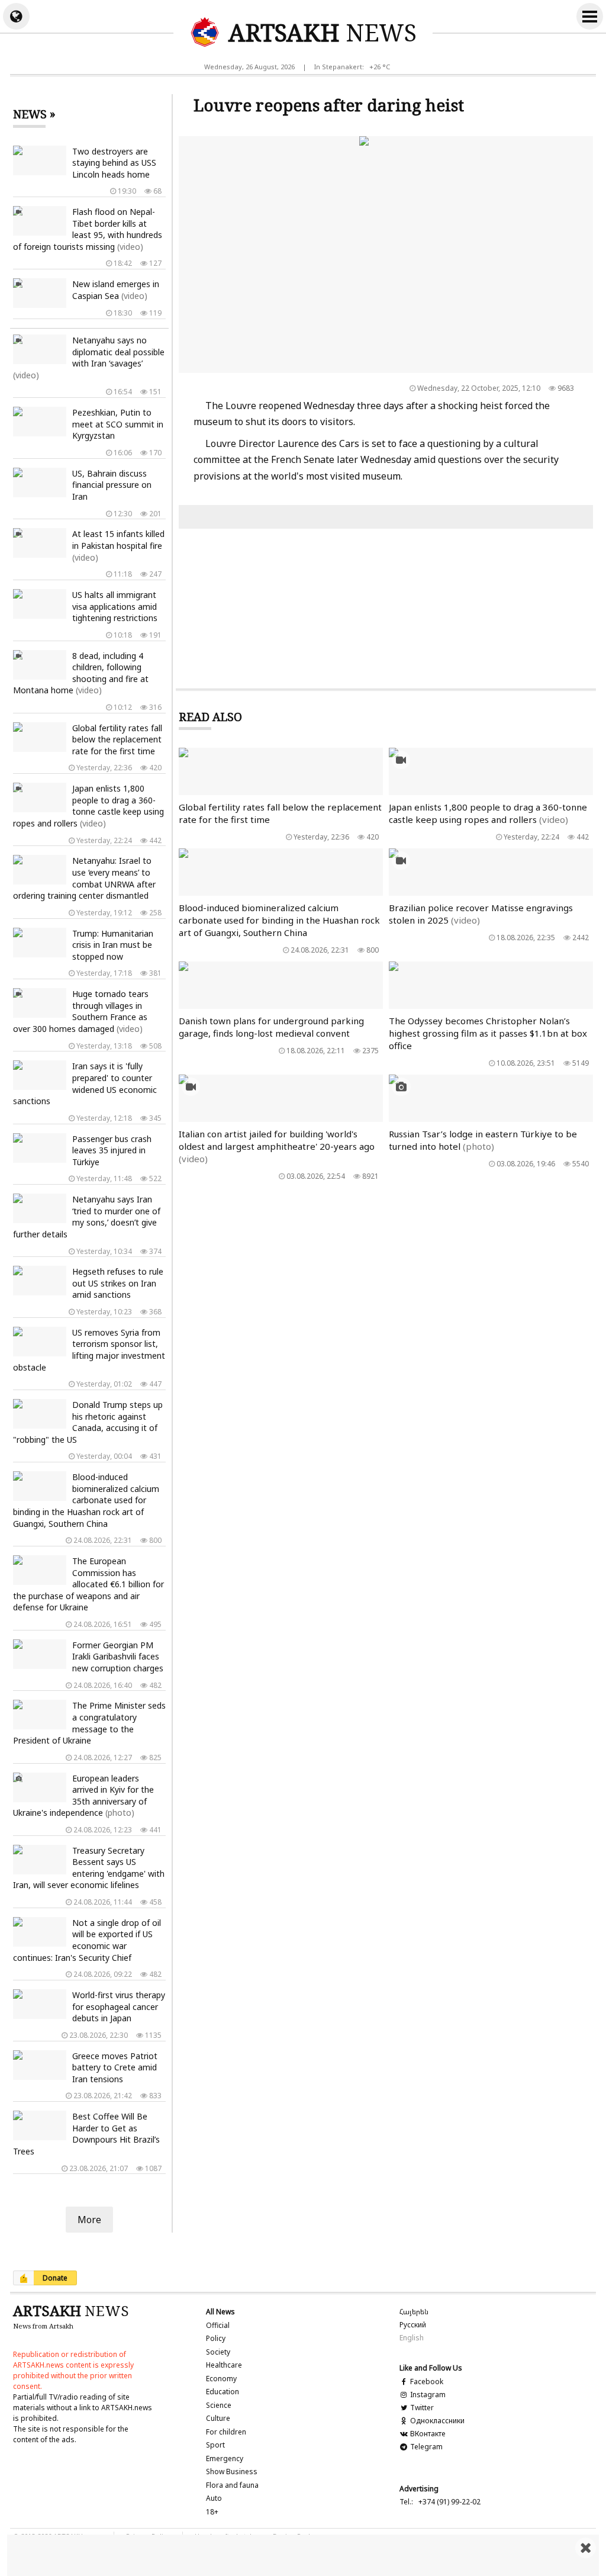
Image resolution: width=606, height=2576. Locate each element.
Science (219, 2405)
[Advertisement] (303, 2555)
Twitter (421, 2408)
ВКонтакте (427, 2434)
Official (218, 2325)
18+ (212, 2512)
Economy (221, 2379)
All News (220, 2312)
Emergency (225, 2458)
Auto (214, 2498)
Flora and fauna (232, 2485)
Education (223, 2392)
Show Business (232, 2472)
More (89, 2220)
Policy (216, 2338)
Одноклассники (436, 2421)
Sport (215, 2445)
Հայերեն (414, 2312)
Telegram (426, 2447)
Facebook (426, 2382)
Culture (218, 2418)
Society (218, 2352)
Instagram (427, 2395)
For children (226, 2432)
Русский (413, 2325)
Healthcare (224, 2365)
